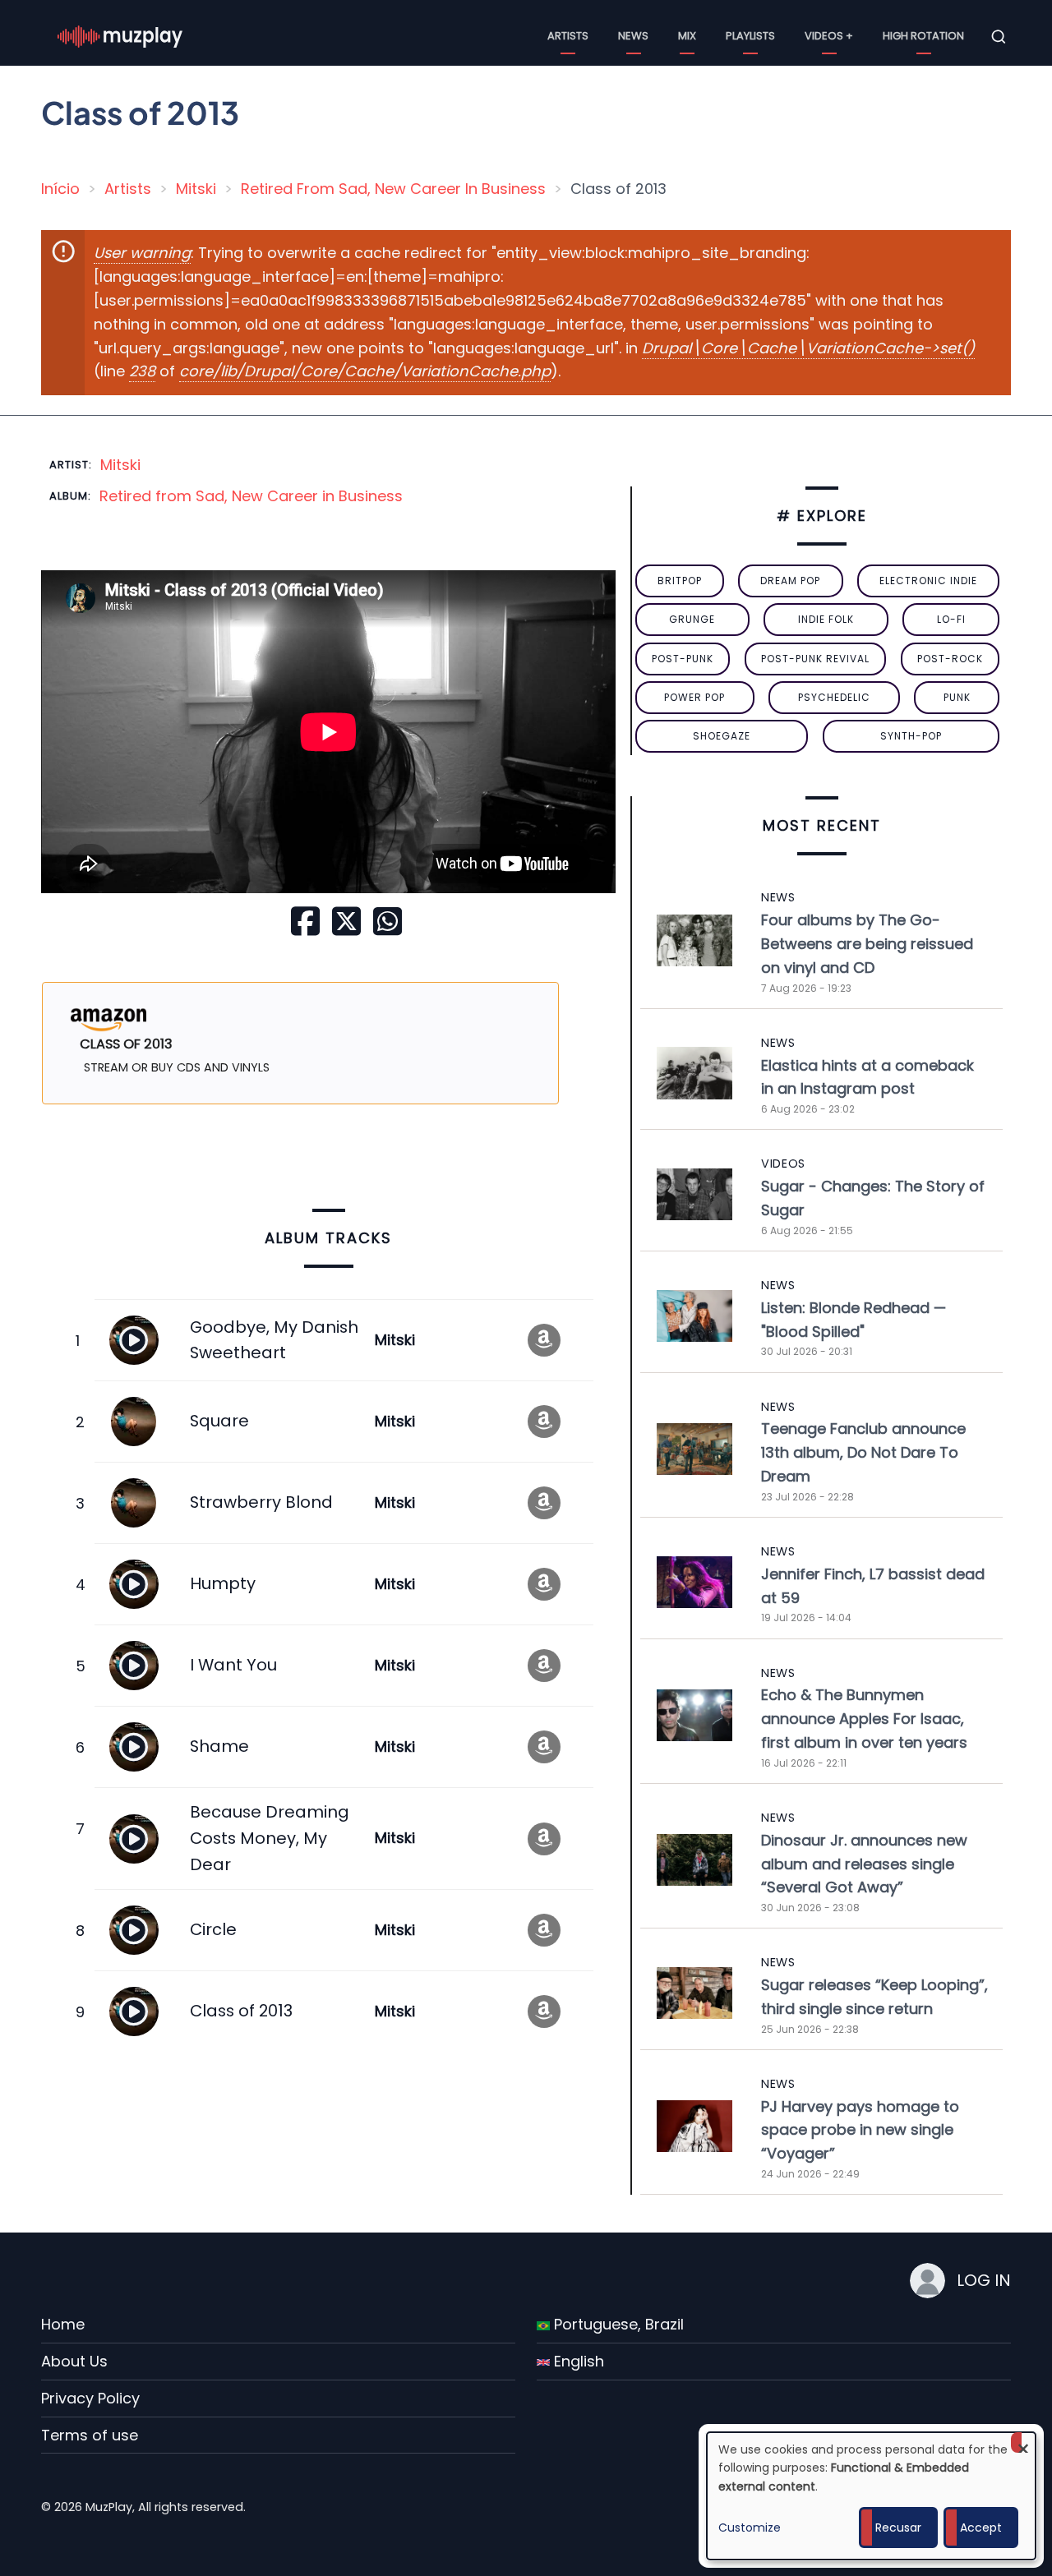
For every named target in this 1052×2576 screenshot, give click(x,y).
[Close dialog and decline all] (1023, 2442)
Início (60, 189)
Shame (219, 1746)
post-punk (683, 659)
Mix (687, 36)
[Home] (120, 36)
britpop (680, 581)
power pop (694, 697)
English (577, 2361)
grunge (692, 619)
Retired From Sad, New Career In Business (393, 189)
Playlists (750, 36)
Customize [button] (750, 2528)
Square (219, 1421)
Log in (984, 2280)
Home (63, 2324)
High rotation (923, 36)
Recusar (898, 2528)
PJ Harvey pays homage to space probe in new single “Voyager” (860, 2130)
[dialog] (871, 2496)
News (633, 36)
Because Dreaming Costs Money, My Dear (270, 1838)
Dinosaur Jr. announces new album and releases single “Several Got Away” (864, 1864)
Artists (568, 36)
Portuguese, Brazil (617, 2324)
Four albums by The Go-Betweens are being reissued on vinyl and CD (867, 944)
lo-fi (951, 619)
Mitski (196, 189)
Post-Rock (950, 659)
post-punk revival (815, 659)
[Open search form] (999, 37)
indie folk (826, 619)
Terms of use (90, 2435)
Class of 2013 (241, 2011)
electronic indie (928, 581)
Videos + (829, 36)
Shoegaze (722, 736)
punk (957, 697)
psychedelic (834, 697)
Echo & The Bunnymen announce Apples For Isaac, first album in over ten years (864, 1719)
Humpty (223, 1583)
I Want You (233, 1665)
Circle (213, 1929)
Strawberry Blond (261, 1502)
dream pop (790, 581)
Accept (981, 2528)
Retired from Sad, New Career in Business (251, 496)
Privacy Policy (90, 2398)
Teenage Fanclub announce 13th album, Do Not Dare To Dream (863, 1452)
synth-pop (911, 736)
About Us (74, 2361)
